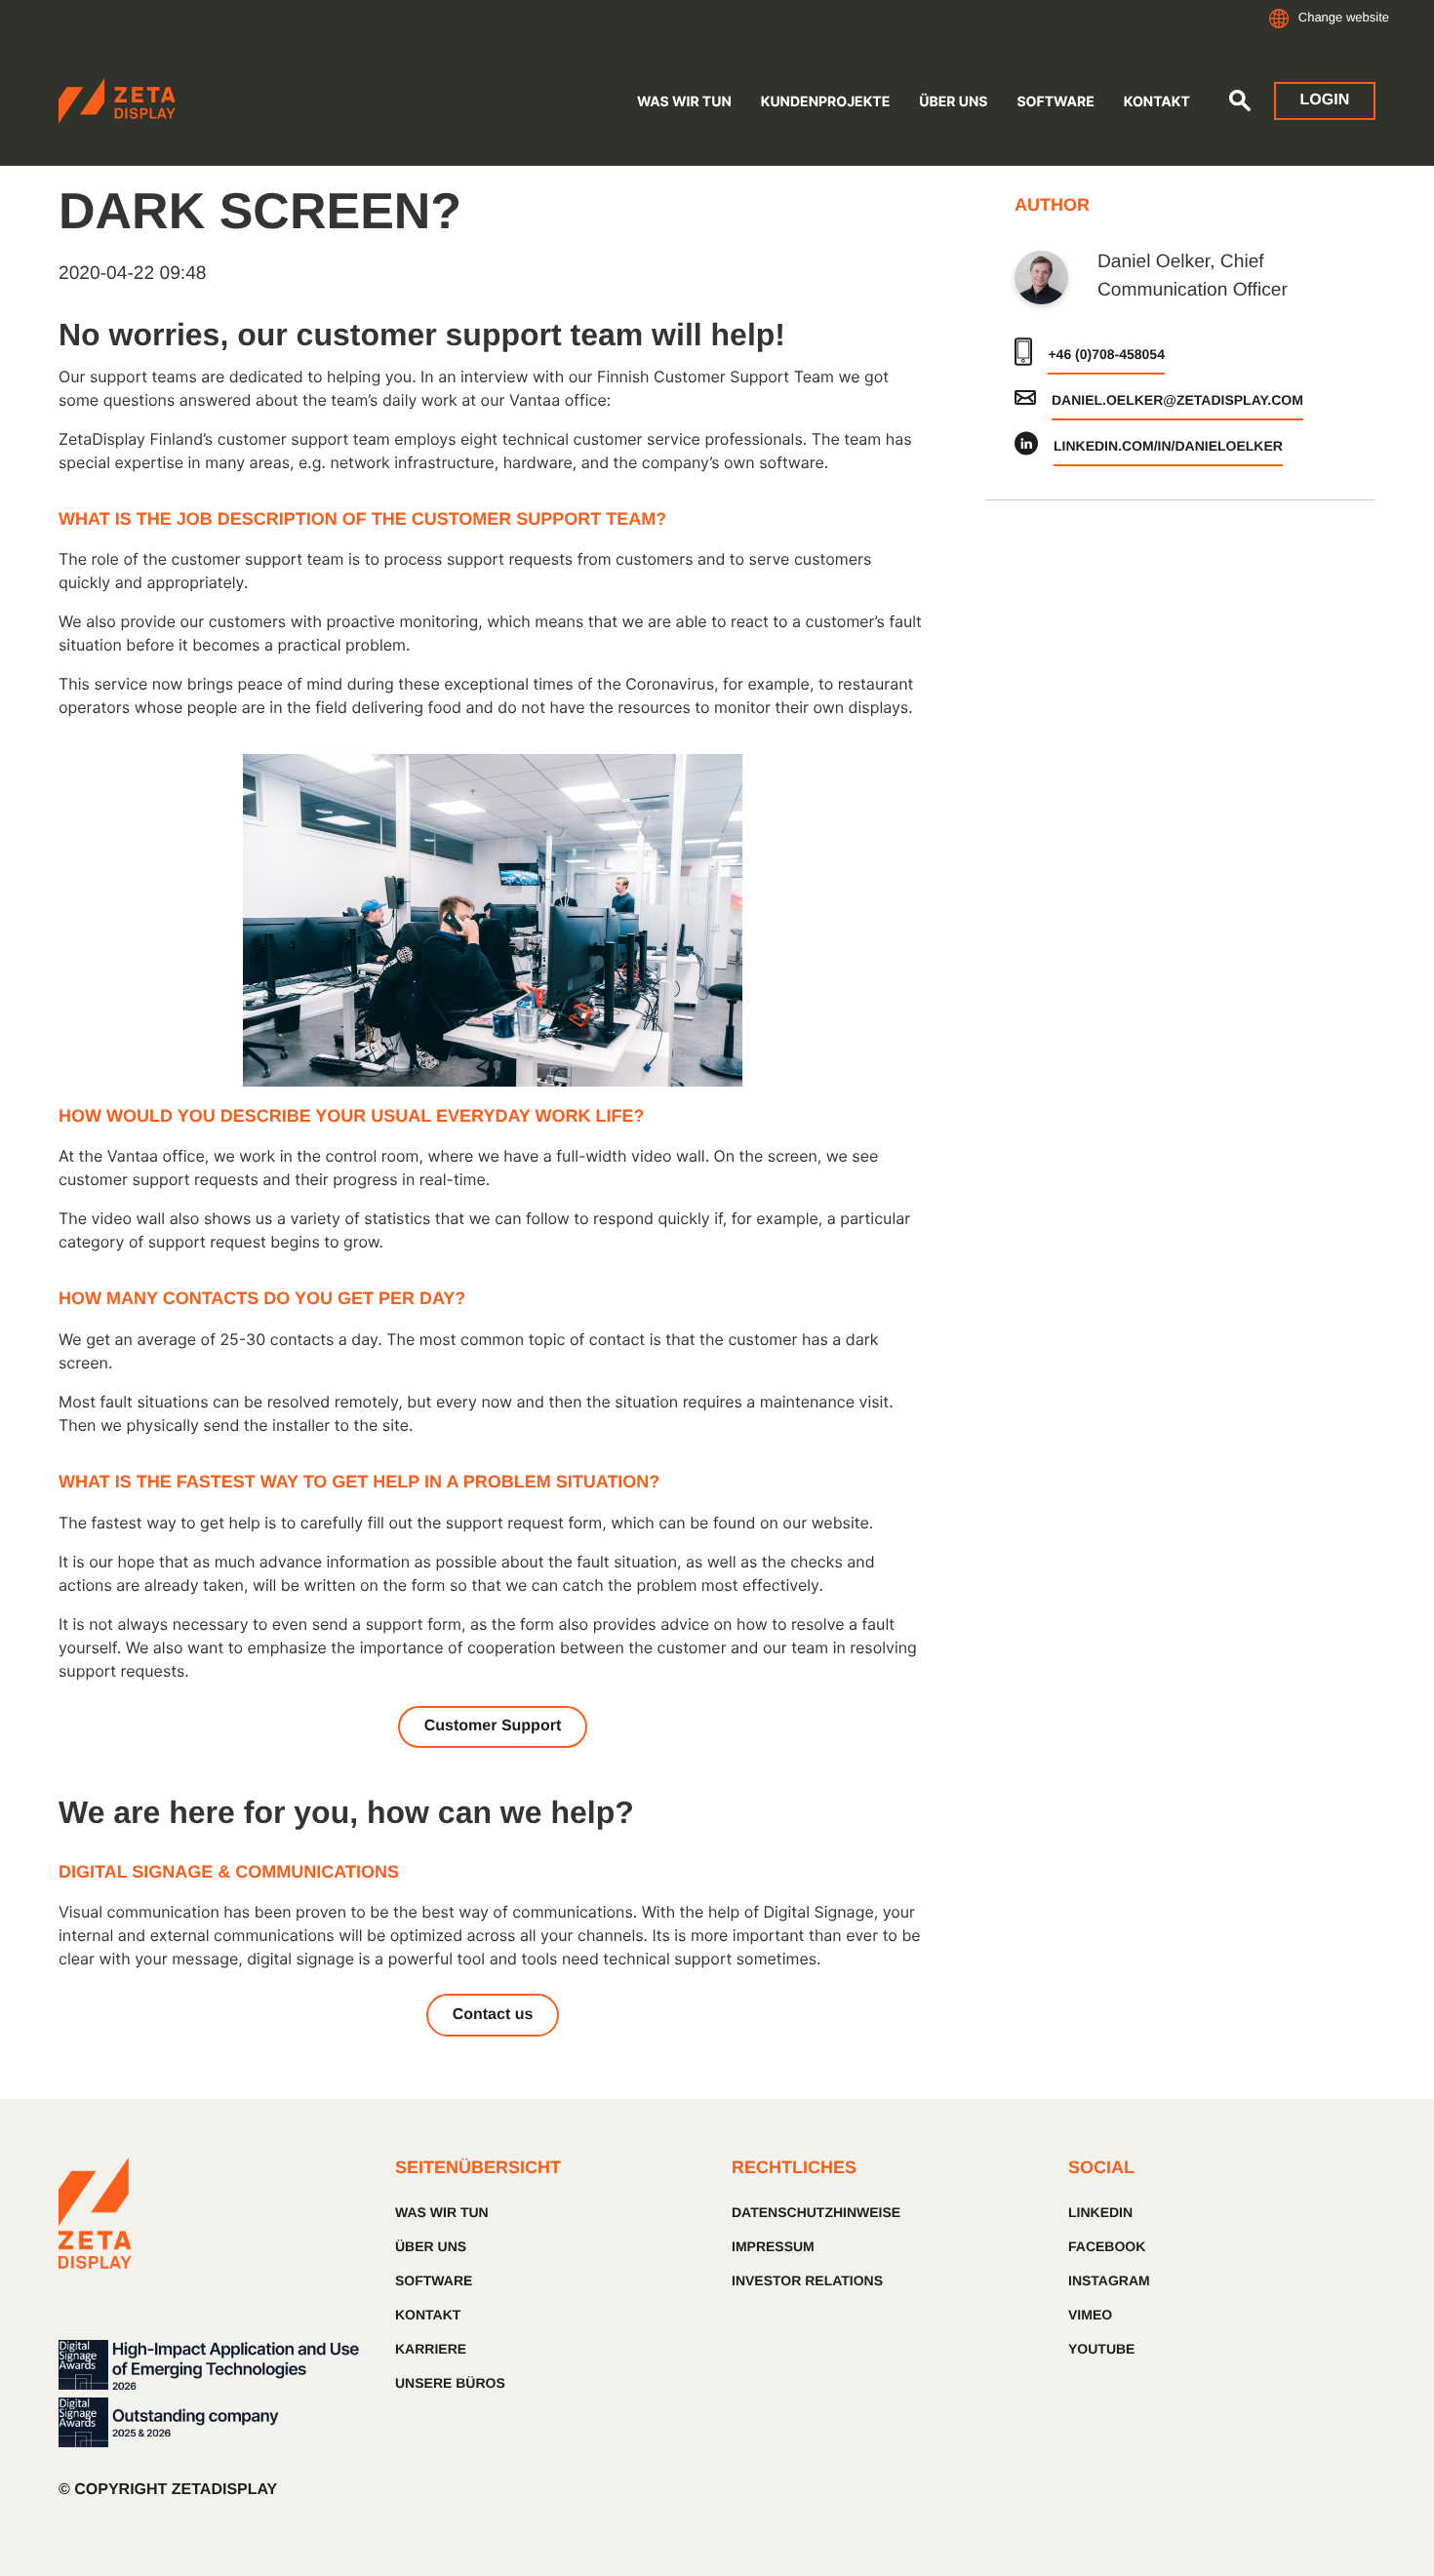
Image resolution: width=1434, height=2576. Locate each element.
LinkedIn (1100, 2212)
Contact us (493, 2015)
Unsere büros (450, 2383)
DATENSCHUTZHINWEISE (816, 2212)
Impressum (773, 2246)
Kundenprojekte (826, 102)
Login (1325, 100)
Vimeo (1090, 2315)
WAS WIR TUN (442, 2212)
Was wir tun (684, 102)
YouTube (1101, 2349)
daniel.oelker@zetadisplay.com (1177, 400)
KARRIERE (431, 2349)
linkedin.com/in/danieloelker (1168, 446)
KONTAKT (428, 2315)
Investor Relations (807, 2280)
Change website (1344, 17)
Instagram (1109, 2280)
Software (434, 2280)
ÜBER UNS (953, 102)
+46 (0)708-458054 (1106, 354)
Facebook (1107, 2246)
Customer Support (493, 1726)
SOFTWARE (1055, 102)
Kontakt (1157, 102)
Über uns (431, 2246)
